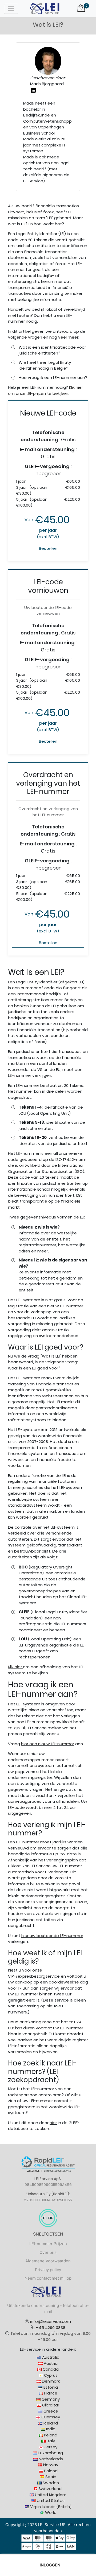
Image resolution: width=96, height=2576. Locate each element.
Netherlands (50, 2459)
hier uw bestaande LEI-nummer (52, 1936)
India (50, 2429)
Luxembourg (50, 2453)
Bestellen (48, 548)
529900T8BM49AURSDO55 (48, 2200)
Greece (50, 2411)
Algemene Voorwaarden (48, 2261)
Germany (50, 2399)
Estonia (50, 2387)
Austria (50, 2363)
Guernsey (50, 2417)
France (50, 2393)
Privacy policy (48, 2270)
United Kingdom (50, 2495)
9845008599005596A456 (48, 2185)
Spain (50, 2477)
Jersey (50, 2447)
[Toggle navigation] (11, 9)
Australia (50, 2357)
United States (50, 2501)
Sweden (50, 2483)
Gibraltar (50, 2405)
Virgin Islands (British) (50, 2507)
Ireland (50, 2435)
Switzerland (49, 2489)
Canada (50, 2369)
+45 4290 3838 (51, 2328)
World (50, 2512)
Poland (50, 2471)
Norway (50, 2465)
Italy (50, 2441)
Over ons (48, 2252)
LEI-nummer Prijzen (48, 2244)
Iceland (50, 2423)
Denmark (50, 2381)
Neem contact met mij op (48, 2278)
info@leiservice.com (51, 2321)
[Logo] (45, 8)
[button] (48, 2565)
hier (53, 2123)
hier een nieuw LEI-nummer (48, 1744)
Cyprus (50, 2375)
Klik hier (15, 1667)
